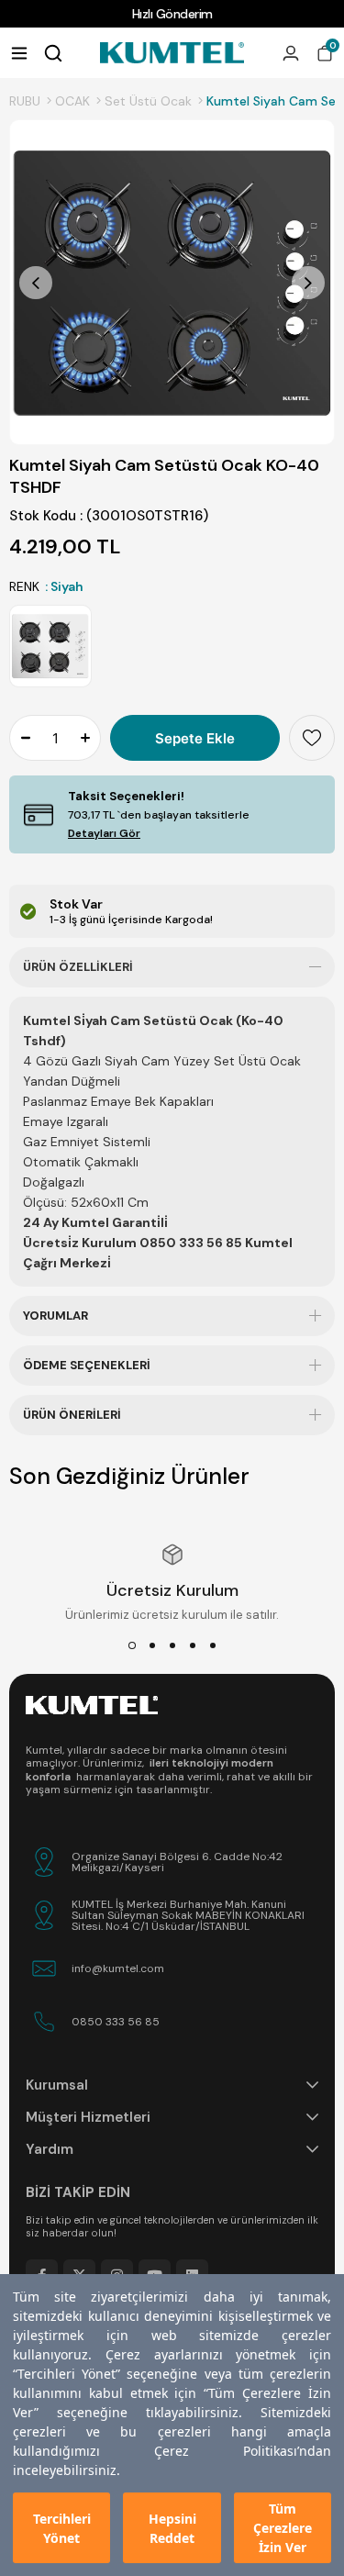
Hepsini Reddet (172, 2528)
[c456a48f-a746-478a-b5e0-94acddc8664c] (92, 1705)
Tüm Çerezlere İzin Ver (283, 2528)
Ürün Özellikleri (78, 967)
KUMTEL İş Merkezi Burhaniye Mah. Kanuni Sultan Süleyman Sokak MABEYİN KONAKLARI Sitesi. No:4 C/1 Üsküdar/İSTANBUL (188, 1915)
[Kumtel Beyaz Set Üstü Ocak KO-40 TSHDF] (50, 646)
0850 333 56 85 (116, 2022)
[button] (132, 1645)
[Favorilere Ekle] (312, 738)
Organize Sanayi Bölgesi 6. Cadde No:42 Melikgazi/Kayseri (177, 1862)
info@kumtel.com (118, 1968)
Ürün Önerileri (72, 1415)
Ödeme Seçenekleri (87, 1365)
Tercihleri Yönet (62, 2528)
